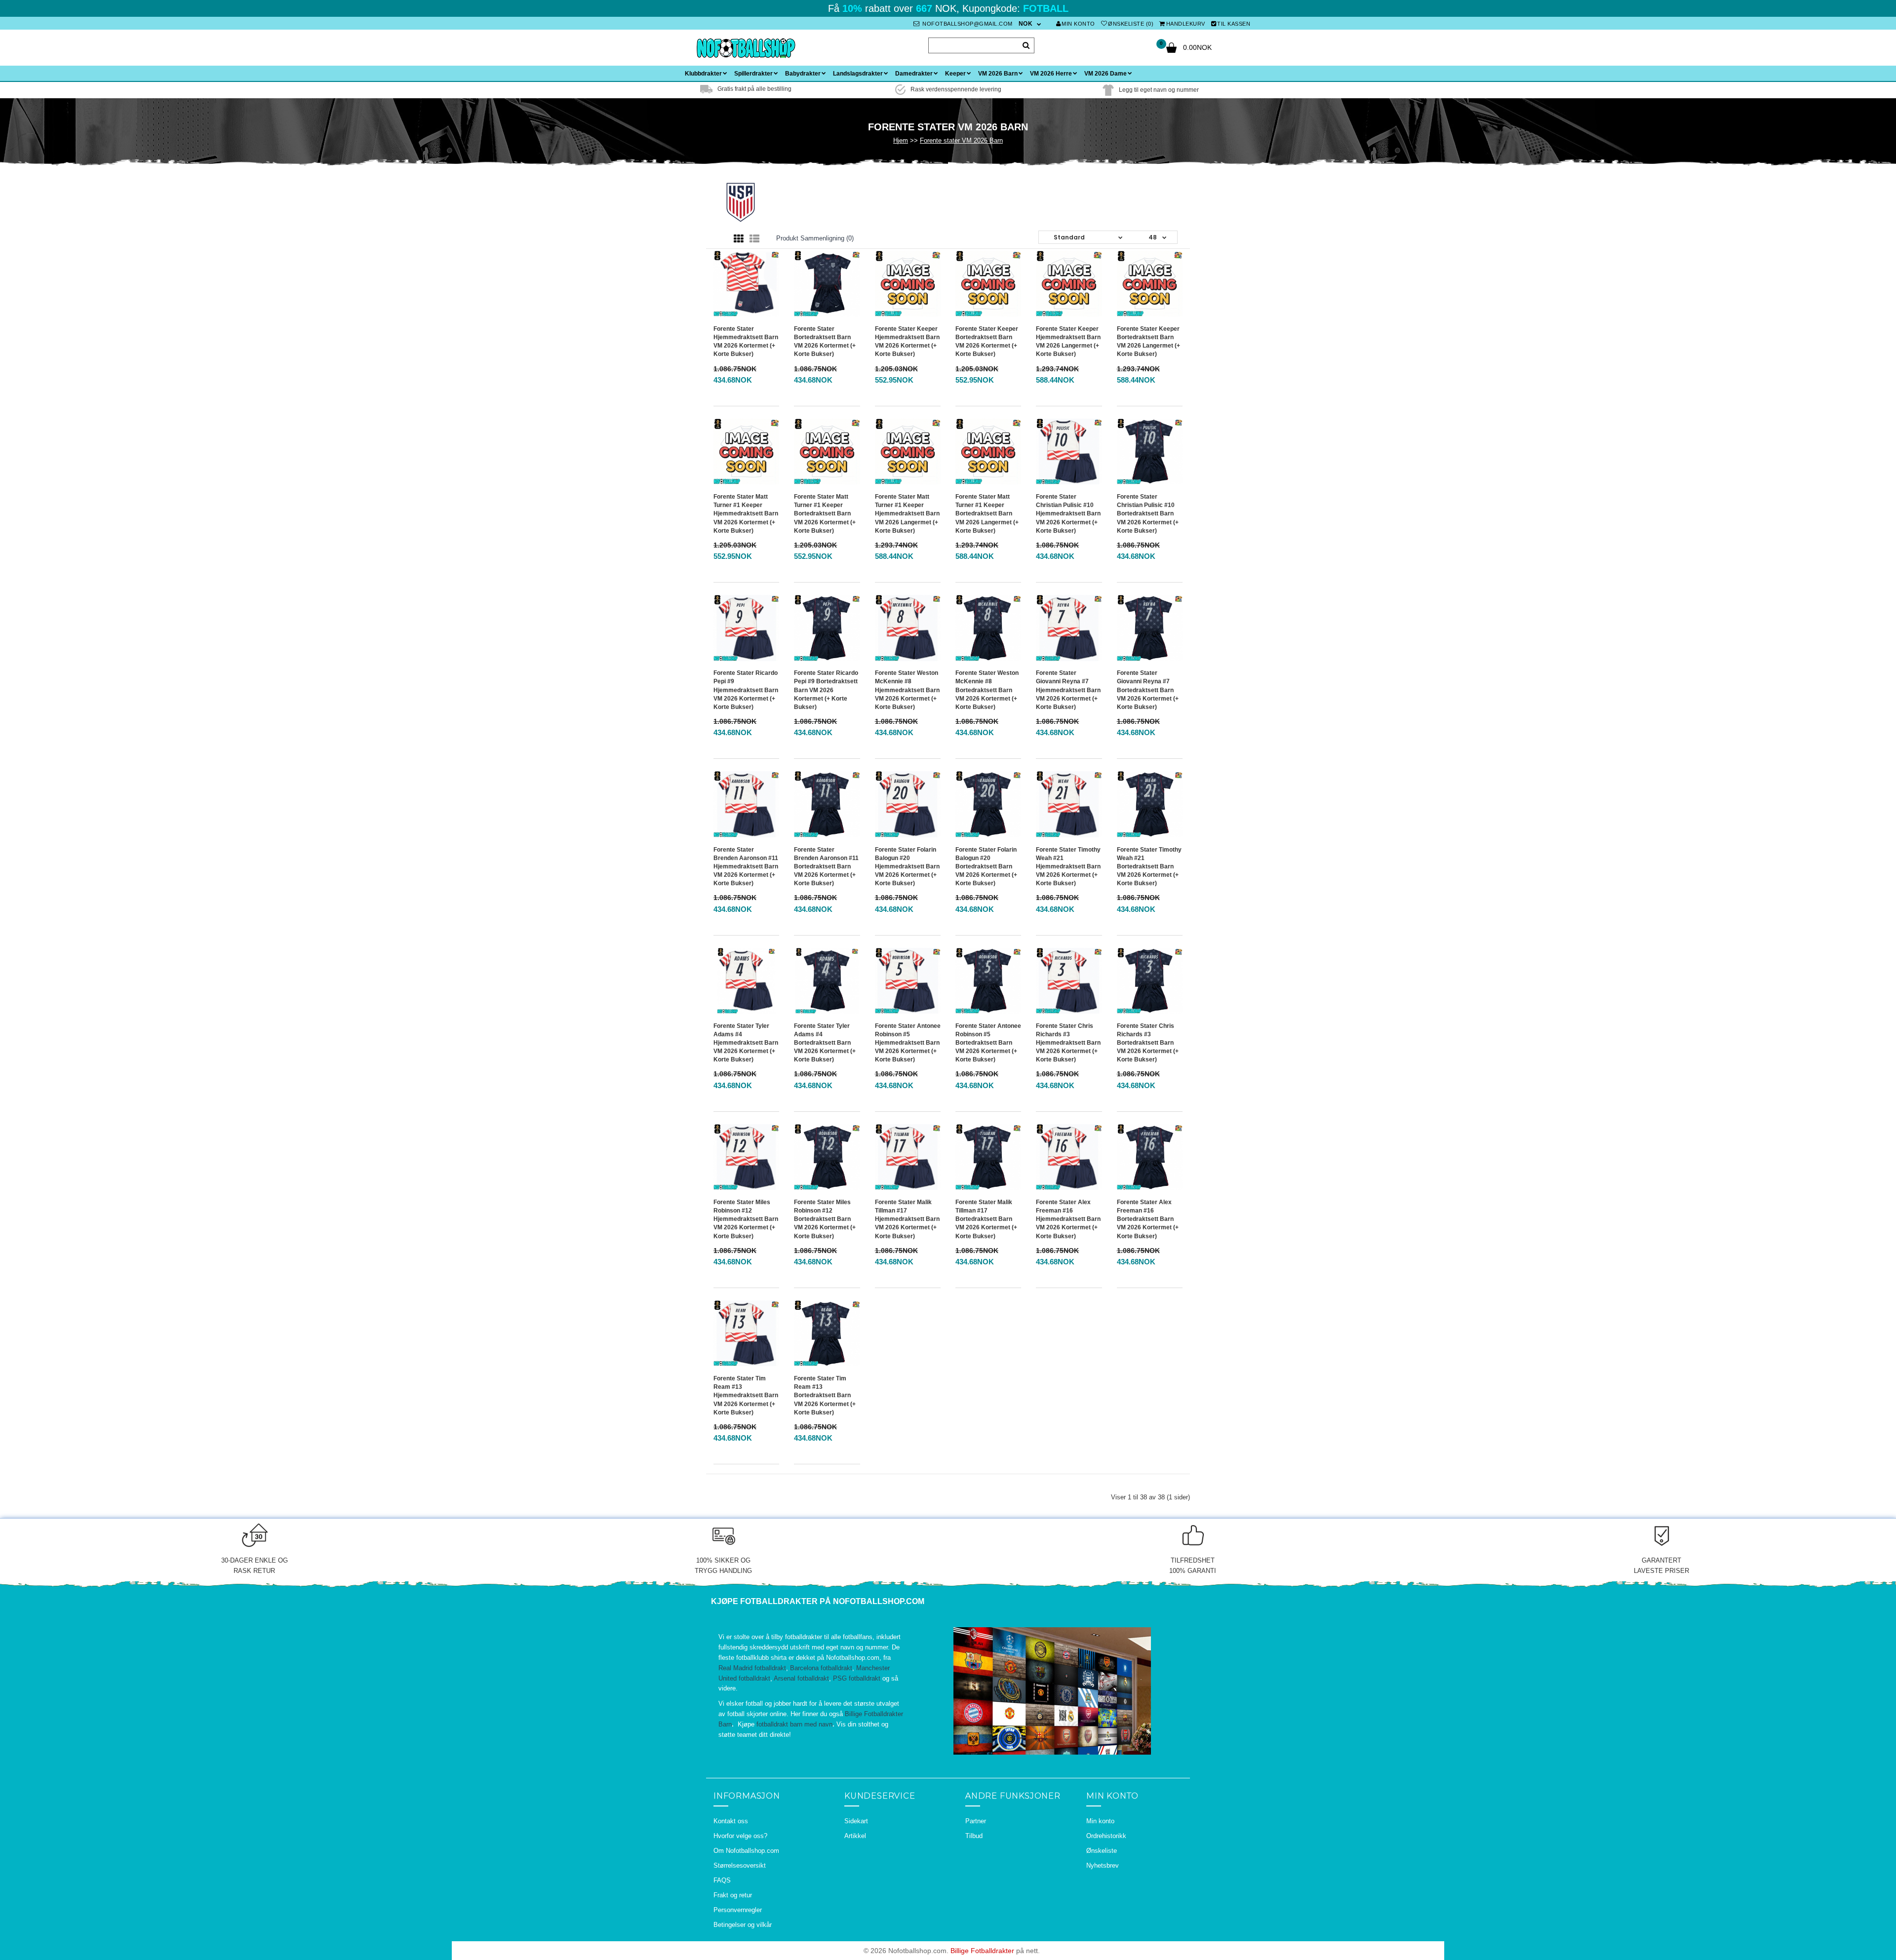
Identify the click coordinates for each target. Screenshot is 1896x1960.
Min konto (1078, 24)
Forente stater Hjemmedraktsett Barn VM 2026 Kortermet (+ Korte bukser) (746, 341)
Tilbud (974, 1836)
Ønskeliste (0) (1131, 24)
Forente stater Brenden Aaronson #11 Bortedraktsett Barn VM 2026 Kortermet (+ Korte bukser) (826, 867)
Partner (976, 1821)
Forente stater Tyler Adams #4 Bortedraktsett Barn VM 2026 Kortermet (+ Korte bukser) (825, 1043)
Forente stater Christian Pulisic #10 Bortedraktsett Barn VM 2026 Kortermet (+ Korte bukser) (1148, 514)
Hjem (901, 140)
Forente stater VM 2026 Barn (961, 140)
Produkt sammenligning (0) (815, 238)
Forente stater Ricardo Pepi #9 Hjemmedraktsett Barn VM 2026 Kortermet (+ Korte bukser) (746, 690)
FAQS (722, 1880)
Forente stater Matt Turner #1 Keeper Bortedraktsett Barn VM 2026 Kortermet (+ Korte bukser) (825, 514)
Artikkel (855, 1836)
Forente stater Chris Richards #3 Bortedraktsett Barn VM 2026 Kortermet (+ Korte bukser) (1148, 1043)
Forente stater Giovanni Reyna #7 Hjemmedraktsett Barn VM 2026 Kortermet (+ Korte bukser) (1068, 690)
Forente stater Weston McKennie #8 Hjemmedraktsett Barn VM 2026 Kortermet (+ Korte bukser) (907, 690)
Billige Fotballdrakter (982, 1951)
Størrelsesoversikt (740, 1865)
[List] (754, 239)
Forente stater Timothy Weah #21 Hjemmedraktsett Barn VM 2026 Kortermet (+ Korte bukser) (1068, 867)
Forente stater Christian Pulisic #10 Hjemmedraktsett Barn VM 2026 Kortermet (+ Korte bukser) (1068, 514)
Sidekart (856, 1821)
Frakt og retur (733, 1895)
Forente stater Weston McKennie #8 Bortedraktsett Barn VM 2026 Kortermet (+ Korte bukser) (987, 690)
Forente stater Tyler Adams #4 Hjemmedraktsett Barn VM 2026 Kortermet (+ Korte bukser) (746, 1043)
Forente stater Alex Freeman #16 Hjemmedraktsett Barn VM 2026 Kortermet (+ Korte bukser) (1068, 1219)
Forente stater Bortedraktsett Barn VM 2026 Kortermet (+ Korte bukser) (825, 341)
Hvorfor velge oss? (740, 1836)
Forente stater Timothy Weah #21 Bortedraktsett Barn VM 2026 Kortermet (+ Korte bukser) (1149, 867)
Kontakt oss (731, 1821)
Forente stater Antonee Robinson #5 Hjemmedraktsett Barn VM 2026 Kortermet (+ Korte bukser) (908, 1043)
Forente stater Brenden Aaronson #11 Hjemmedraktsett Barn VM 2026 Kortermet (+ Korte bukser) (746, 867)
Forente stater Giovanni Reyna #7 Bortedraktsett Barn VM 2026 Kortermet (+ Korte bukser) (1148, 690)
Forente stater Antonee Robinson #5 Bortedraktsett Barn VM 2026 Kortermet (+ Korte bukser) (988, 1043)
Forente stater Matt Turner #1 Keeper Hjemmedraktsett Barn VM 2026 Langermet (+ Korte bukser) (907, 514)
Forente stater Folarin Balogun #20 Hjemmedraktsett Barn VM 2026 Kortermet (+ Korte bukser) (907, 867)
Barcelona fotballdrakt (821, 1668)
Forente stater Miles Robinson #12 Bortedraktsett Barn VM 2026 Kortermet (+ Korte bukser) (825, 1219)
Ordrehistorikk (1106, 1836)
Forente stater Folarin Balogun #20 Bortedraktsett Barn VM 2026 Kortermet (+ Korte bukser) (986, 867)
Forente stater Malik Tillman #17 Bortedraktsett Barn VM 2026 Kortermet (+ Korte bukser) (986, 1219)
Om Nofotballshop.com (746, 1851)
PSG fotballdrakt (857, 1678)
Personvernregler (738, 1910)
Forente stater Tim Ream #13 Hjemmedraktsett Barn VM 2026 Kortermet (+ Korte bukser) (746, 1395)
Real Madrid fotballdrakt (752, 1668)
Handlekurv (1186, 24)
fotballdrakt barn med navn (794, 1724)
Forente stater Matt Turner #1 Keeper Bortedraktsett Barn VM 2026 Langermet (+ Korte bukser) (987, 514)
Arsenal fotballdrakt (801, 1678)
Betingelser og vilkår (743, 1925)
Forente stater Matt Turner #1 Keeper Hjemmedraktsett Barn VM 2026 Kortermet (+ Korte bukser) (746, 514)
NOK (1026, 24)
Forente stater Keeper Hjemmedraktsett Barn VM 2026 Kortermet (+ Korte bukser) (907, 341)
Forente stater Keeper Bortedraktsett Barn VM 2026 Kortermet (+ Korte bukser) (987, 341)
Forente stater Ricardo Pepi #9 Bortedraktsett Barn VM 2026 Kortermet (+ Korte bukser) (826, 690)
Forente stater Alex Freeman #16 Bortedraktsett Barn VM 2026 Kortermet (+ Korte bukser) (1148, 1219)
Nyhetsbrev (1103, 1865)
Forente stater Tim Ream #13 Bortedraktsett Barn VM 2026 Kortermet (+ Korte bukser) (825, 1395)
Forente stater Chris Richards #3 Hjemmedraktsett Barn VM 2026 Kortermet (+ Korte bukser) (1068, 1043)
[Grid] (739, 239)
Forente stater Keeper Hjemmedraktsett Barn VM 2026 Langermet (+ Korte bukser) (1068, 341)
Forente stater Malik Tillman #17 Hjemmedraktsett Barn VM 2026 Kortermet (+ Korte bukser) (907, 1219)
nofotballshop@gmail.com (967, 24)
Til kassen (1234, 24)
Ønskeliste (1102, 1851)
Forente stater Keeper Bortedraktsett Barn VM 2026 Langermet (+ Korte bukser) (1148, 341)
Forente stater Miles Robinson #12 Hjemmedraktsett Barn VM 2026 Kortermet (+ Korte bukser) (746, 1219)
